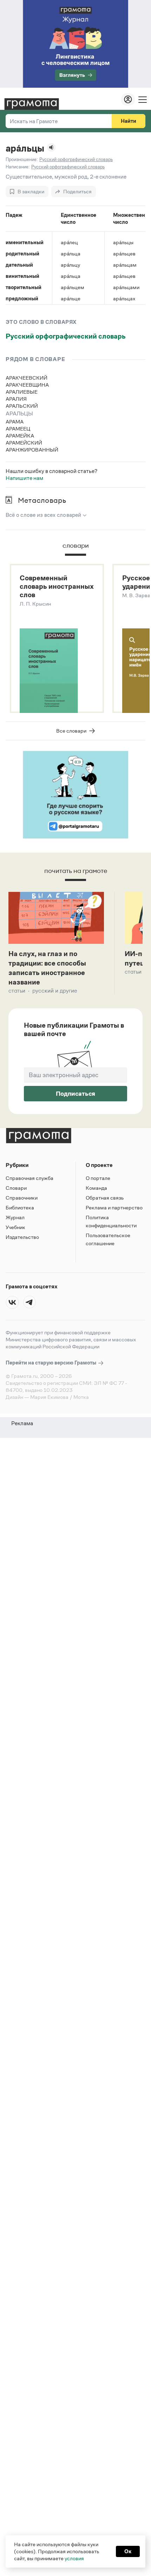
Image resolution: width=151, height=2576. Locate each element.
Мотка (81, 1397)
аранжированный (32, 450)
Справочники (22, 1198)
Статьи (17, 991)
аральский (22, 406)
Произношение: (22, 159)
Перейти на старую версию (51, 1363)
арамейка (20, 436)
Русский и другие (55, 991)
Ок (128, 2551)
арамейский (24, 443)
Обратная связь (105, 1198)
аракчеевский (27, 378)
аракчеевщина (27, 385)
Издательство (22, 1237)
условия (74, 2558)
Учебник (15, 1227)
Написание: (18, 167)
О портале (98, 1178)
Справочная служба (29, 1178)
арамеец (18, 429)
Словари (16, 1188)
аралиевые (22, 392)
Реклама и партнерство (114, 1207)
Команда (96, 1188)
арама (15, 422)
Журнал (15, 1217)
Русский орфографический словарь (66, 336)
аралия (16, 399)
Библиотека (20, 1207)
